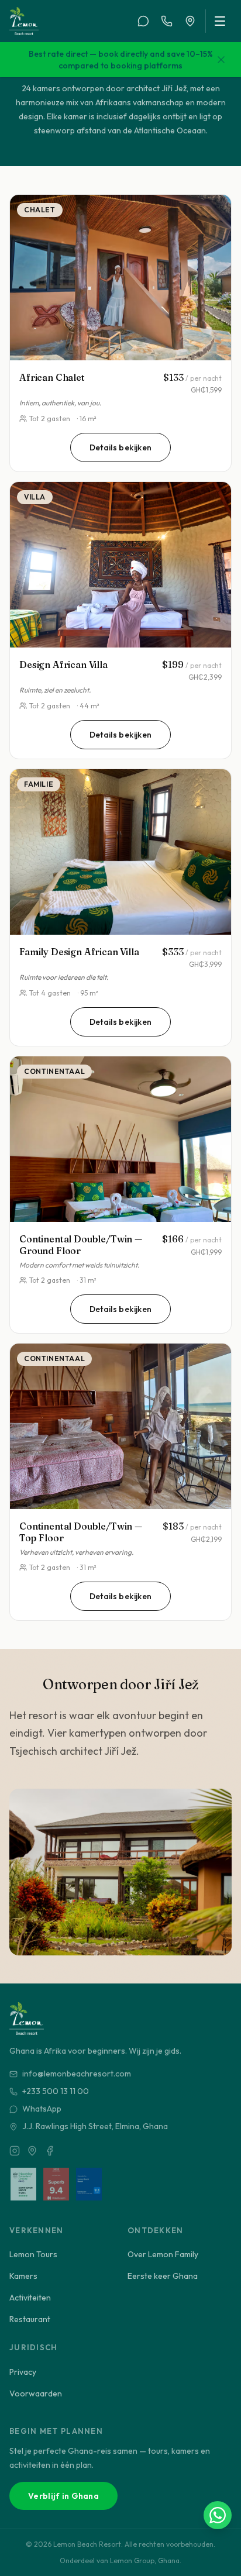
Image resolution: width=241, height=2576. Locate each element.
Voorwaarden (36, 2394)
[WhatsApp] (143, 21)
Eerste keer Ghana (163, 2276)
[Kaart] (190, 21)
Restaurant (30, 2319)
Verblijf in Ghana (63, 2496)
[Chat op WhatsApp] (218, 2515)
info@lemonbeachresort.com (77, 2074)
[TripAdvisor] (32, 2151)
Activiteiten (30, 2298)
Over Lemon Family (163, 2254)
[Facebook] (50, 2151)
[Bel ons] (167, 21)
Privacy (23, 2372)
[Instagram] (15, 2151)
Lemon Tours (33, 2254)
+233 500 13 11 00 (56, 2091)
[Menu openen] (218, 21)
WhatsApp (42, 2109)
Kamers (23, 2276)
